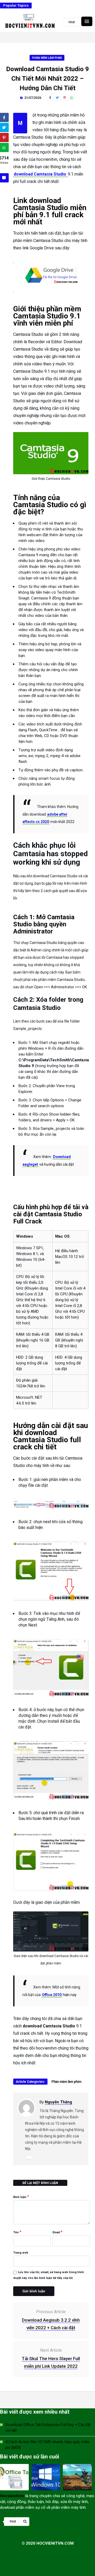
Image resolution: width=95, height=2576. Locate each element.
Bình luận (21, 2197)
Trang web (21, 2253)
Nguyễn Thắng (58, 2102)
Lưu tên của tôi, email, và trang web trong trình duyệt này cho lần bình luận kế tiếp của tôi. (49, 2275)
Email (58, 2232)
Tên (17, 2232)
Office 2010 (52, 1995)
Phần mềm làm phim (47, 58)
